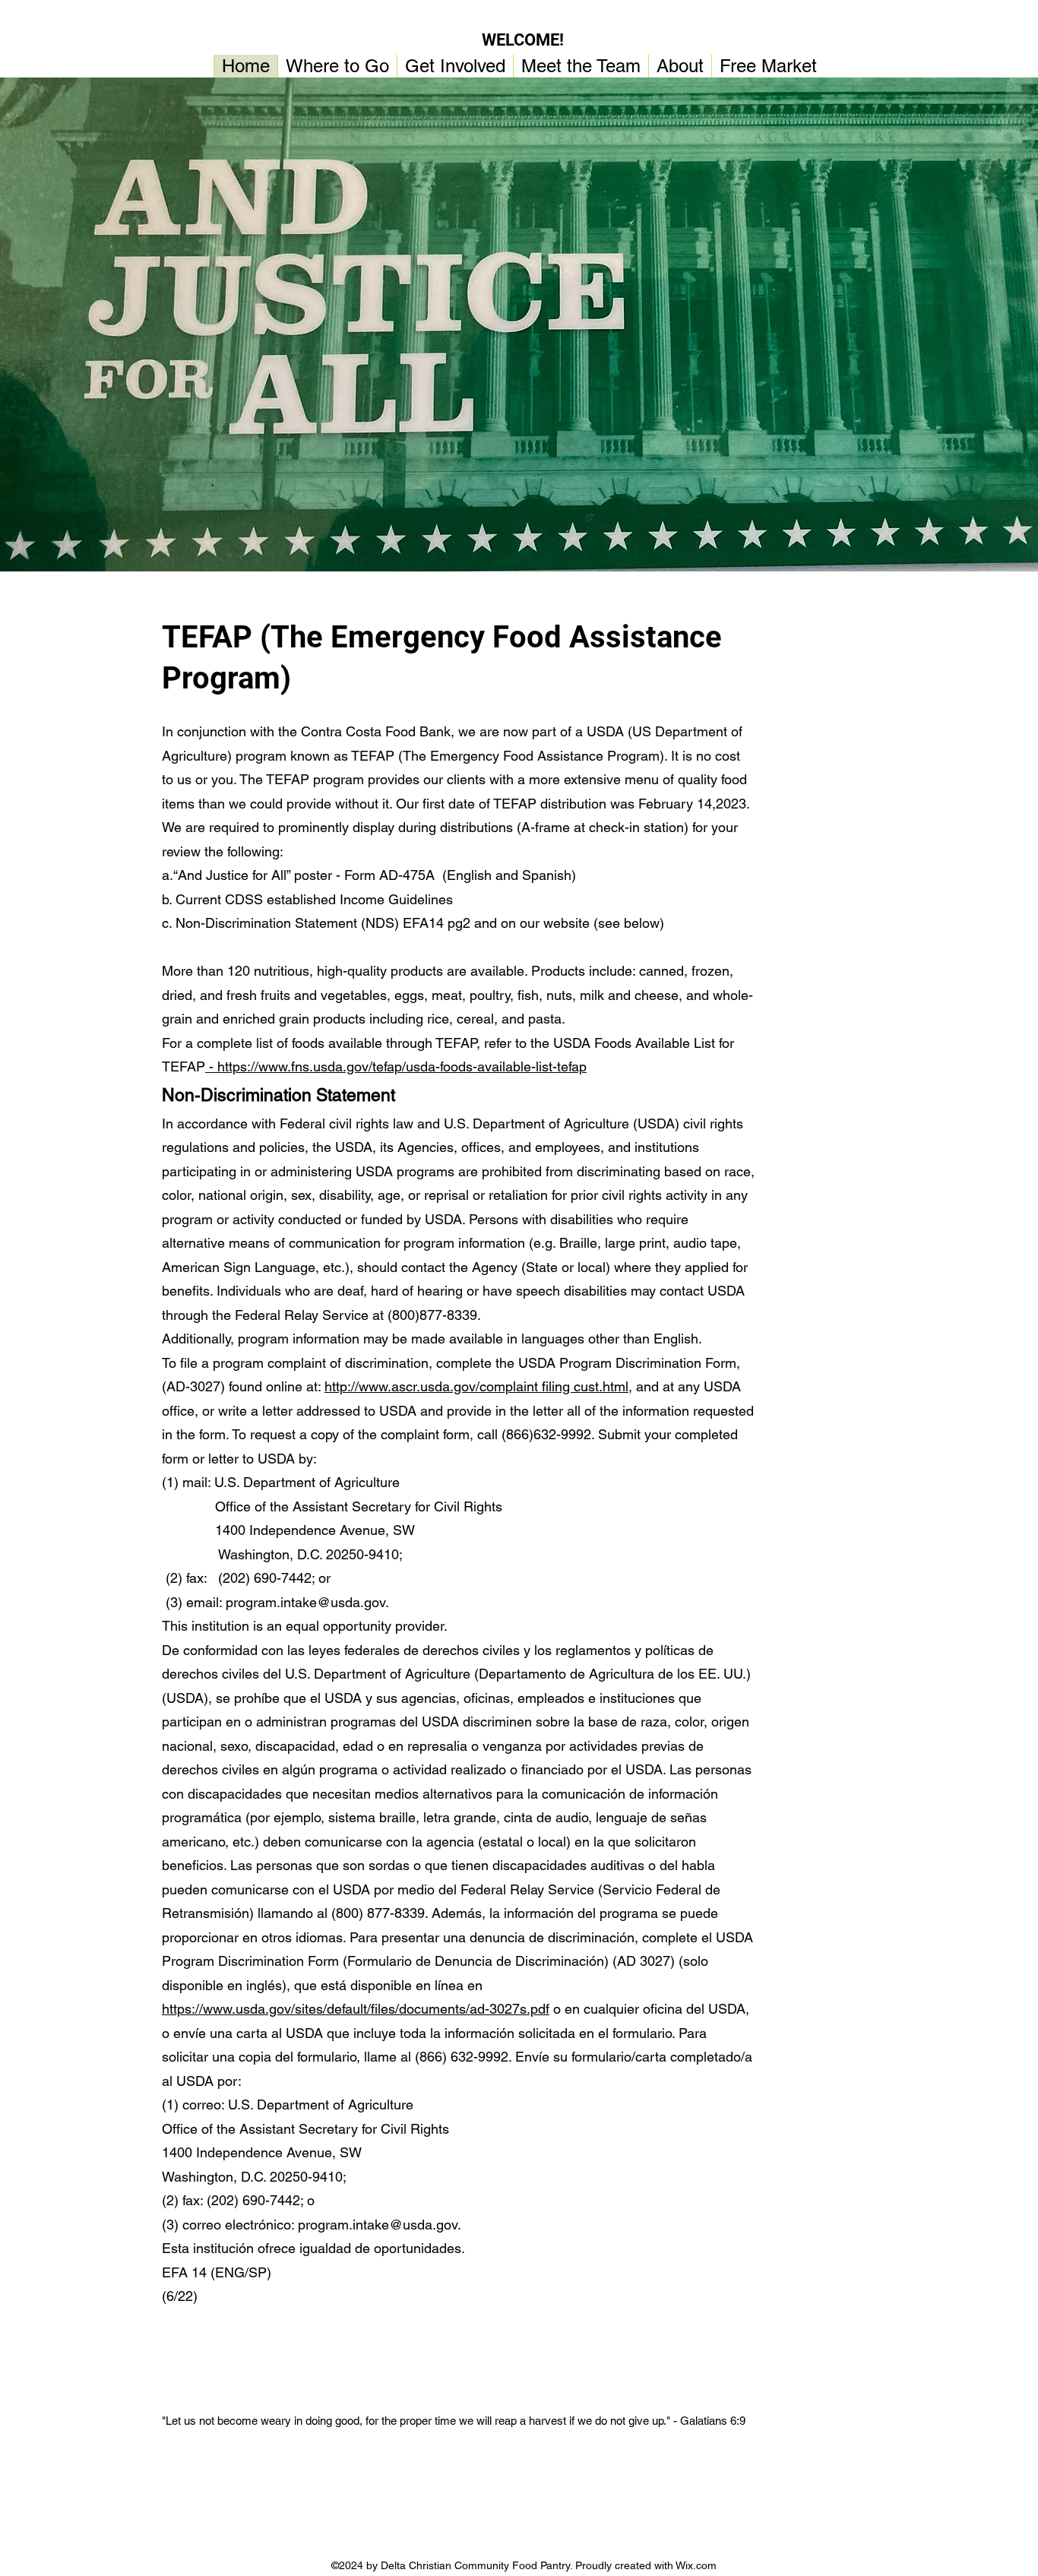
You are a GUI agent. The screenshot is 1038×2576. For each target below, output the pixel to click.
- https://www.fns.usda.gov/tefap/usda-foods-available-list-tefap (396, 1066)
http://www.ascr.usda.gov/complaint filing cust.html (476, 1386)
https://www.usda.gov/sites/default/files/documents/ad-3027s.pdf (356, 2009)
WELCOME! (523, 40)
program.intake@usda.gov (305, 1602)
